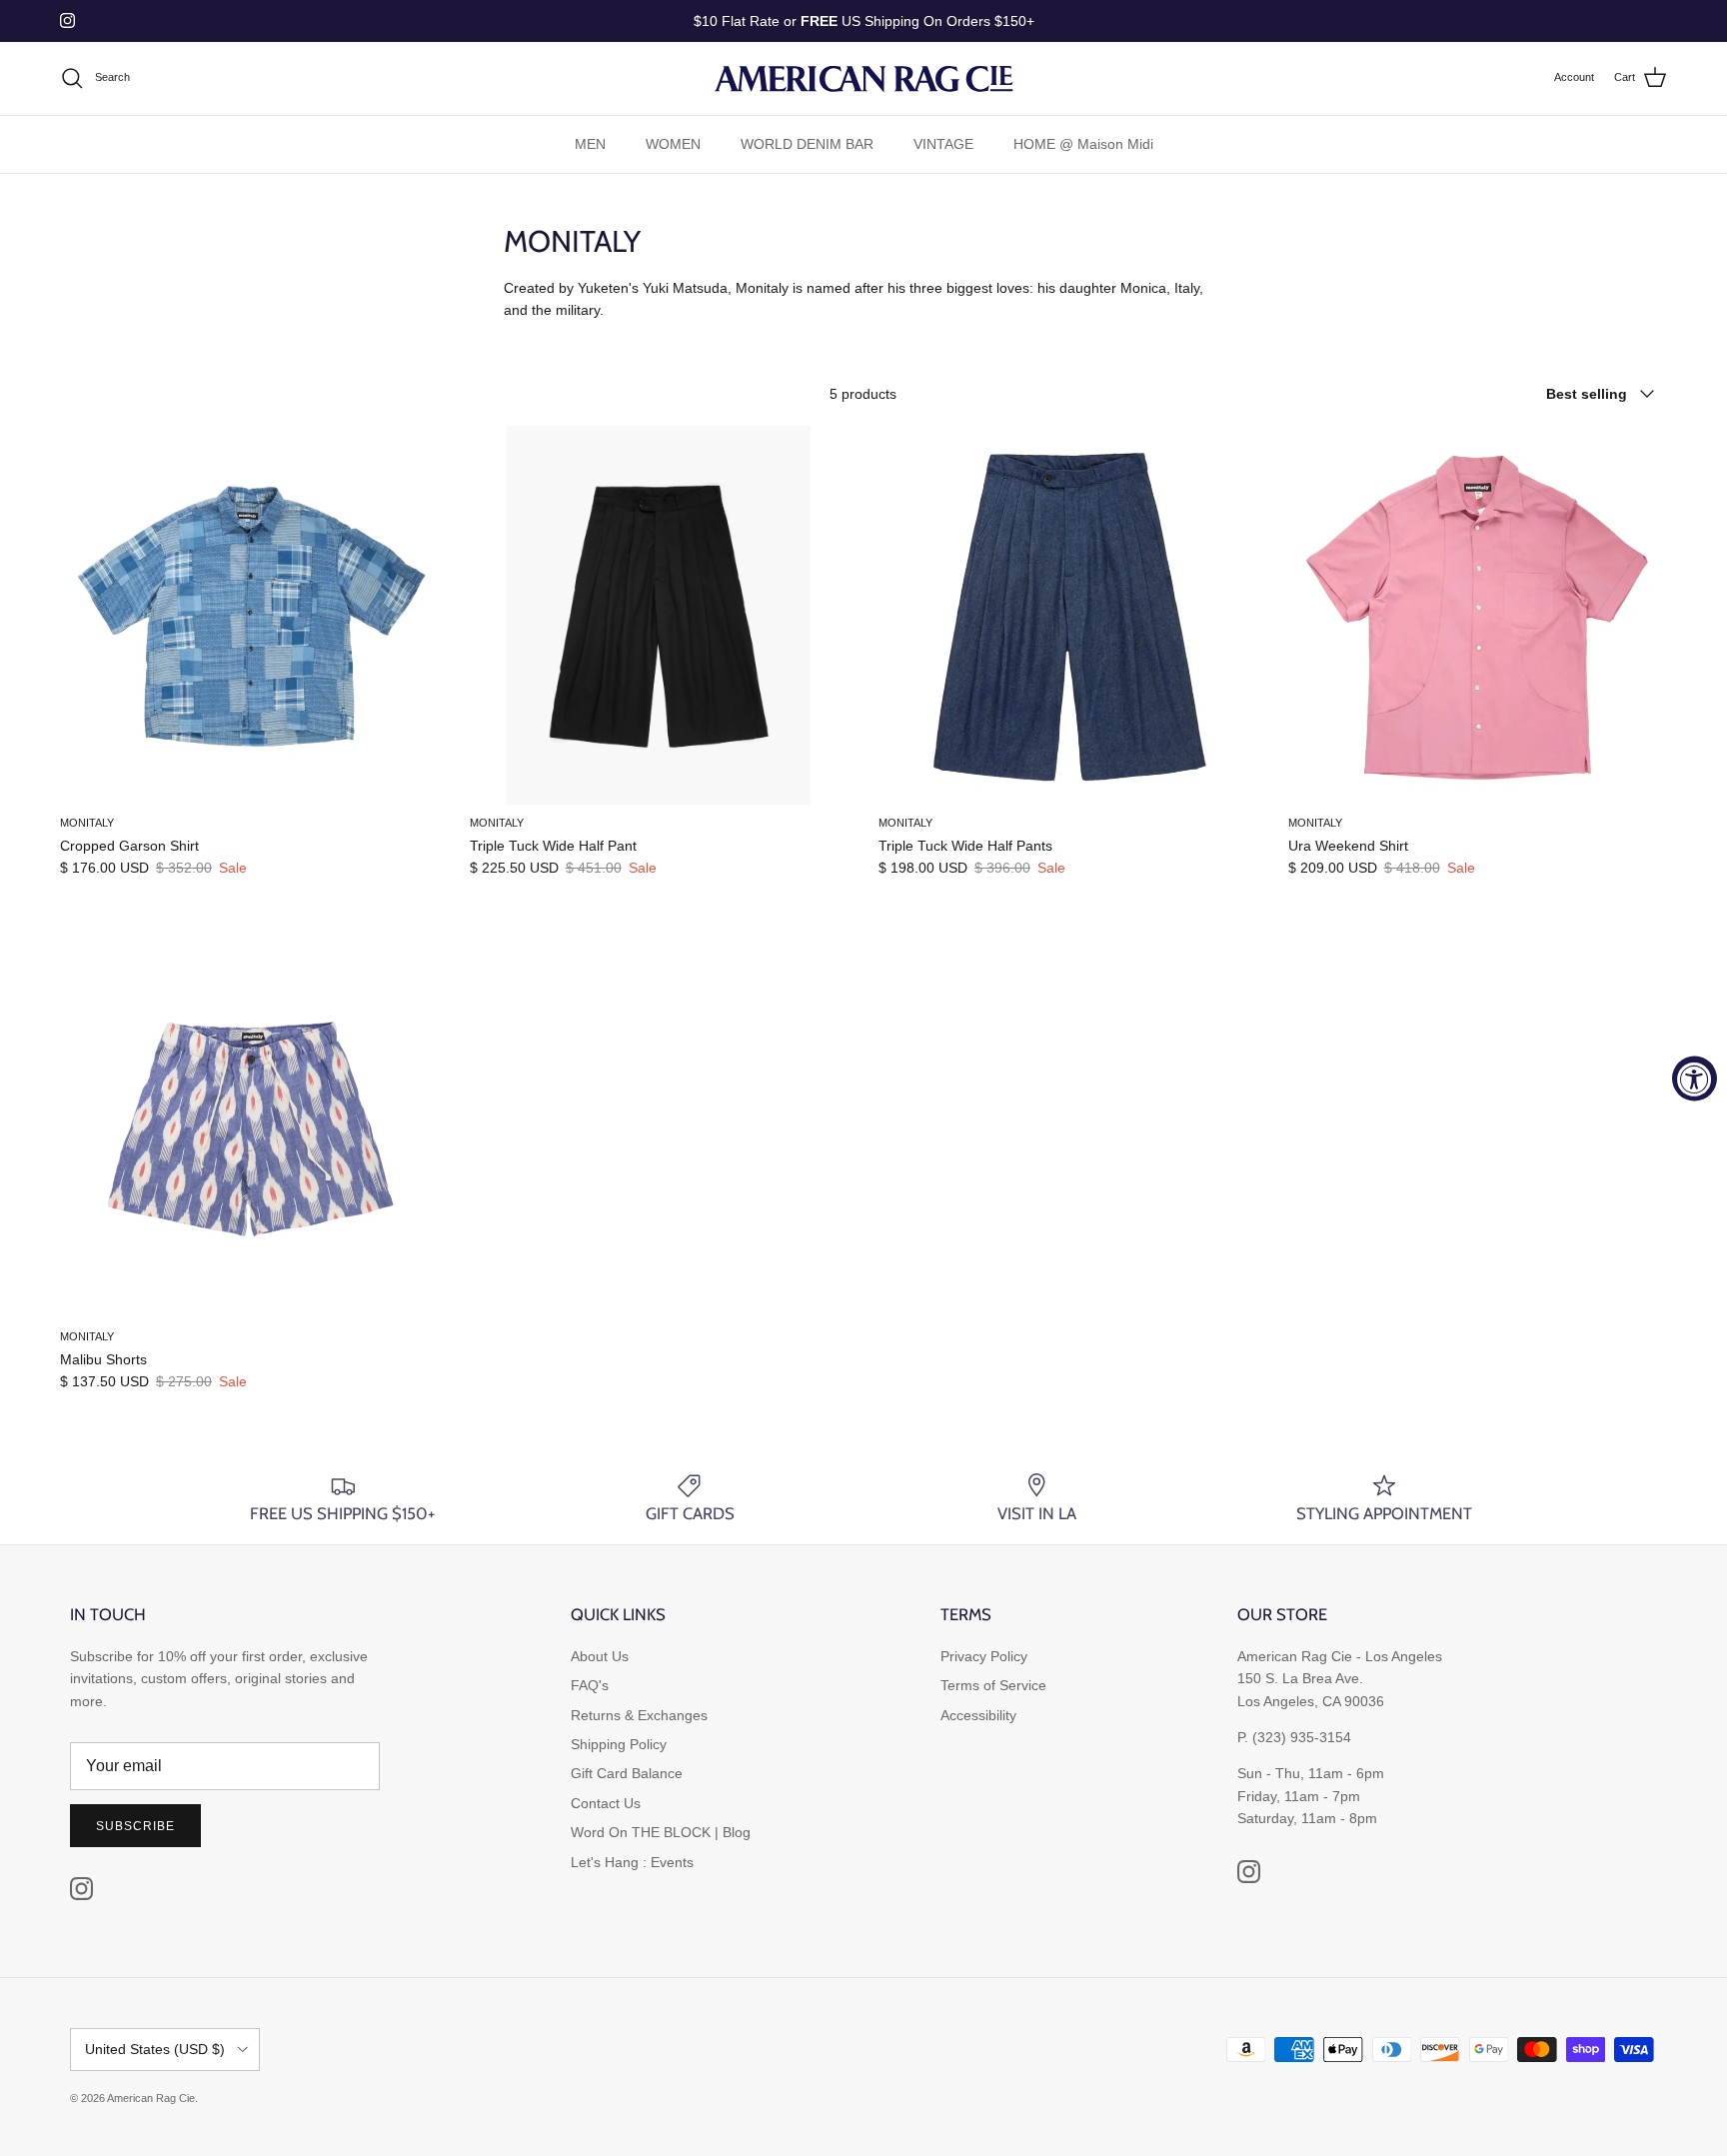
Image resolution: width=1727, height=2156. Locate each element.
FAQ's (590, 1685)
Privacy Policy (984, 1656)
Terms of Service (993, 1685)
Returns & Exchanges (639, 1715)
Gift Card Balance (627, 1773)
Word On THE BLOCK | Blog (661, 1832)
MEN (590, 144)
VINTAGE (943, 144)
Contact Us (606, 1803)
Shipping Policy (619, 1744)
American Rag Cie (151, 2098)
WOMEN (673, 144)
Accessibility (978, 1715)
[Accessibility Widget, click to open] (1695, 1078)
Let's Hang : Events (632, 1862)
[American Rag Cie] (863, 78)
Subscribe (135, 1826)
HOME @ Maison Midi (1083, 144)
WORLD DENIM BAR (807, 144)
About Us (600, 1656)
